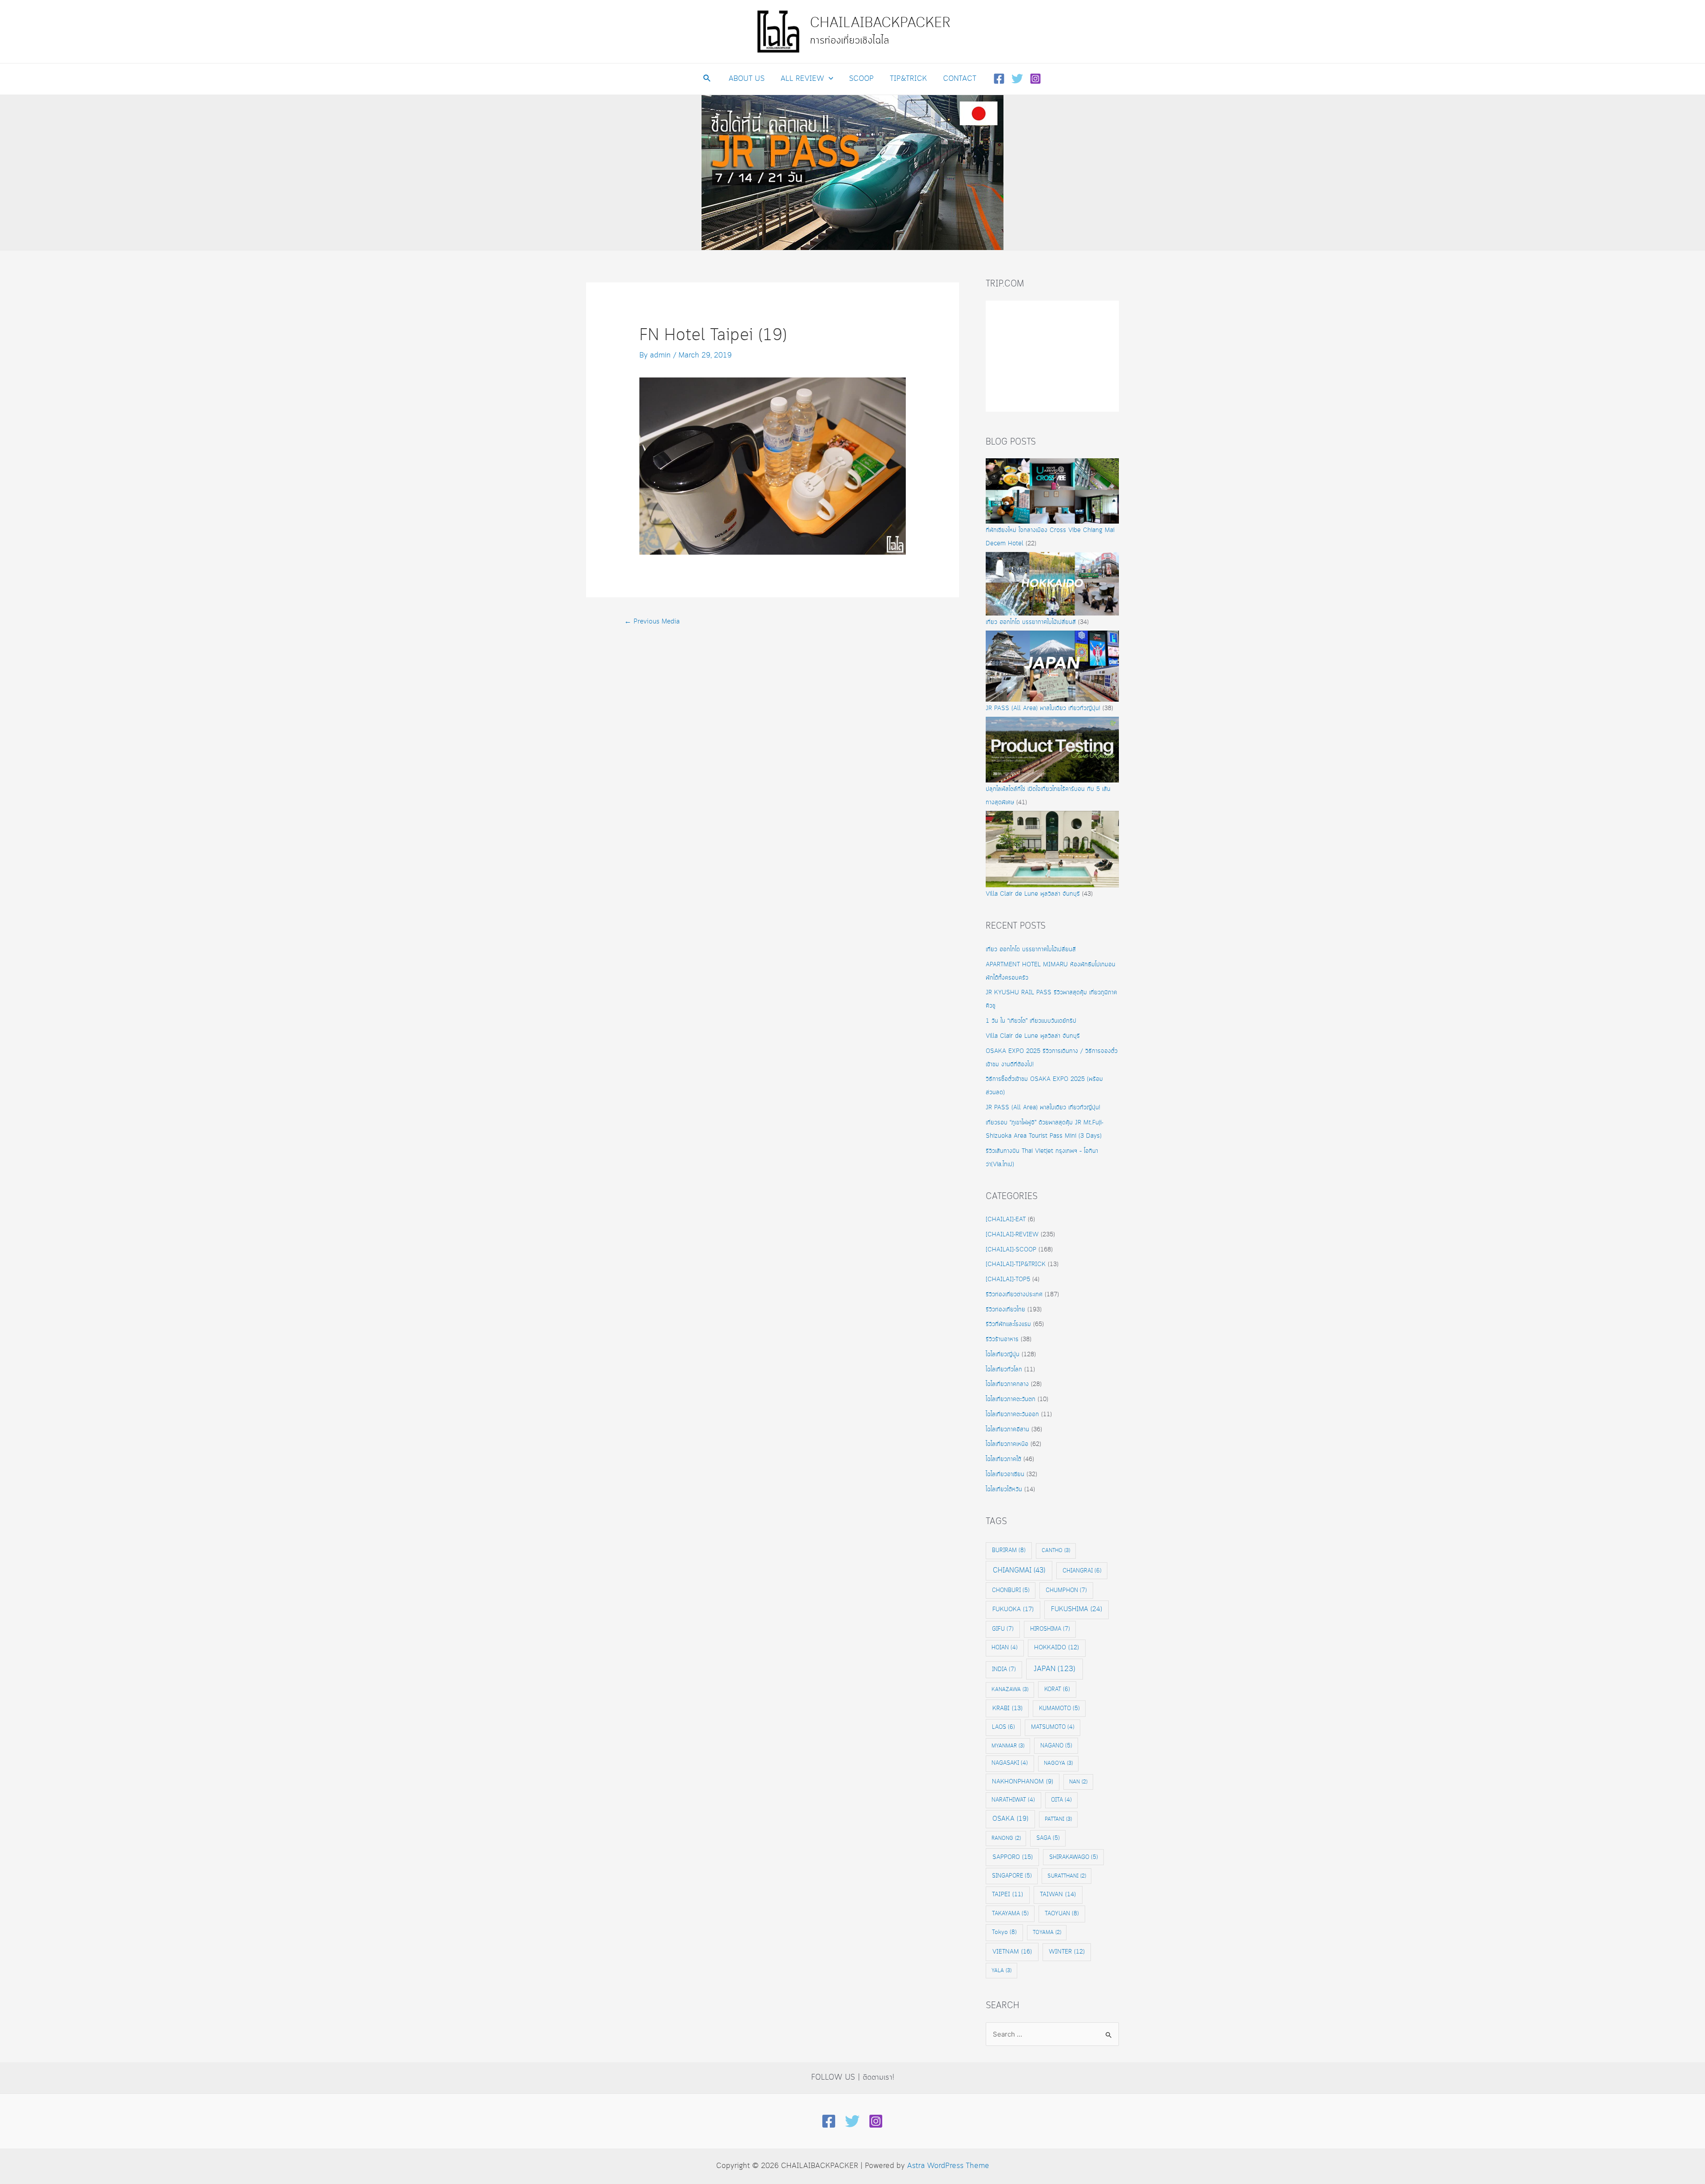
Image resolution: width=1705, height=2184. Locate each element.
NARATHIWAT (1013, 1800)
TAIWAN (1058, 1894)
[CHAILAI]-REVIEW (1012, 1235)
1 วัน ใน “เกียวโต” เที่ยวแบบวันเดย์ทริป (1031, 1021)
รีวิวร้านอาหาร (1002, 1339)
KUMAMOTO (1059, 1708)
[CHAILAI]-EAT (1006, 1219)
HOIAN (1005, 1648)
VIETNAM (1012, 1952)
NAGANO (1056, 1746)
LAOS (1003, 1727)
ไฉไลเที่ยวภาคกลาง (1007, 1384)
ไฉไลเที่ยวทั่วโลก (1004, 1370)
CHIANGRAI (1082, 1571)
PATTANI (1058, 1819)
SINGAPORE (1012, 1876)
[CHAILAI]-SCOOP (1011, 1250)
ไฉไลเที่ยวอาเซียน (1005, 1474)
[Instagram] (1035, 79)
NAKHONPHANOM (1023, 1782)
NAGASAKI (1010, 1763)
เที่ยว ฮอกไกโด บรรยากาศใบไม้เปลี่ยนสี (1031, 622)
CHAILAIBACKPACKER (880, 23)
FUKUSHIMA (1077, 1609)
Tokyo (1004, 1932)
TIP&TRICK (908, 79)
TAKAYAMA (1010, 1914)
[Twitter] (1017, 79)
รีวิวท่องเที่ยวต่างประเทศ (1014, 1295)
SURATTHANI (1067, 1876)
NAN (1078, 1782)
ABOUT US (747, 79)
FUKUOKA (1013, 1609)
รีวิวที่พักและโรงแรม (1008, 1324)
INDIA (1004, 1669)
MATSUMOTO (1053, 1727)
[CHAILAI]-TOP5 (1008, 1279)
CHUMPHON (1066, 1590)
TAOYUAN (1062, 1914)
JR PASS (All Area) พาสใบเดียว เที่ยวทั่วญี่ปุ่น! (1043, 708)
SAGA (1048, 1838)
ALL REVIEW (802, 79)
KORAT (1057, 1689)
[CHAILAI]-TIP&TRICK (1016, 1264)
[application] (829, 79)
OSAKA (1010, 1819)
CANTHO (1056, 1551)
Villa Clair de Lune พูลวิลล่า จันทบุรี (1033, 894)
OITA (1061, 1800)
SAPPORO (1013, 1857)
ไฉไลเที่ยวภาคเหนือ (1007, 1444)
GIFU (1003, 1629)
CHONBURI (1011, 1590)
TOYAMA (1047, 1932)
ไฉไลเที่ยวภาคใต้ (1003, 1459)
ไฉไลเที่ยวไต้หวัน (1004, 1489)
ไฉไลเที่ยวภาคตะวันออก (1012, 1414)
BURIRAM (1009, 1550)
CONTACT (960, 79)
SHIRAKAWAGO (1074, 1857)
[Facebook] (999, 79)
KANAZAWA (1010, 1690)
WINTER (1067, 1952)
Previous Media (652, 622)
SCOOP (861, 79)
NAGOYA (1058, 1763)
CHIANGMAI (1019, 1570)
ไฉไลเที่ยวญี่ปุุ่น (1003, 1354)
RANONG (1006, 1838)
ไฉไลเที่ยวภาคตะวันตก (1011, 1399)
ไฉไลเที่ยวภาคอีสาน (1007, 1430)
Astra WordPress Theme (948, 2166)
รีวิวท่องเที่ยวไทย (1005, 1310)
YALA (1001, 1971)
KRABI (1007, 1708)
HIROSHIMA (1050, 1629)
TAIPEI (1007, 1895)
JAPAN (1055, 1669)
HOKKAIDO (1057, 1648)
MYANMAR (1008, 1746)
